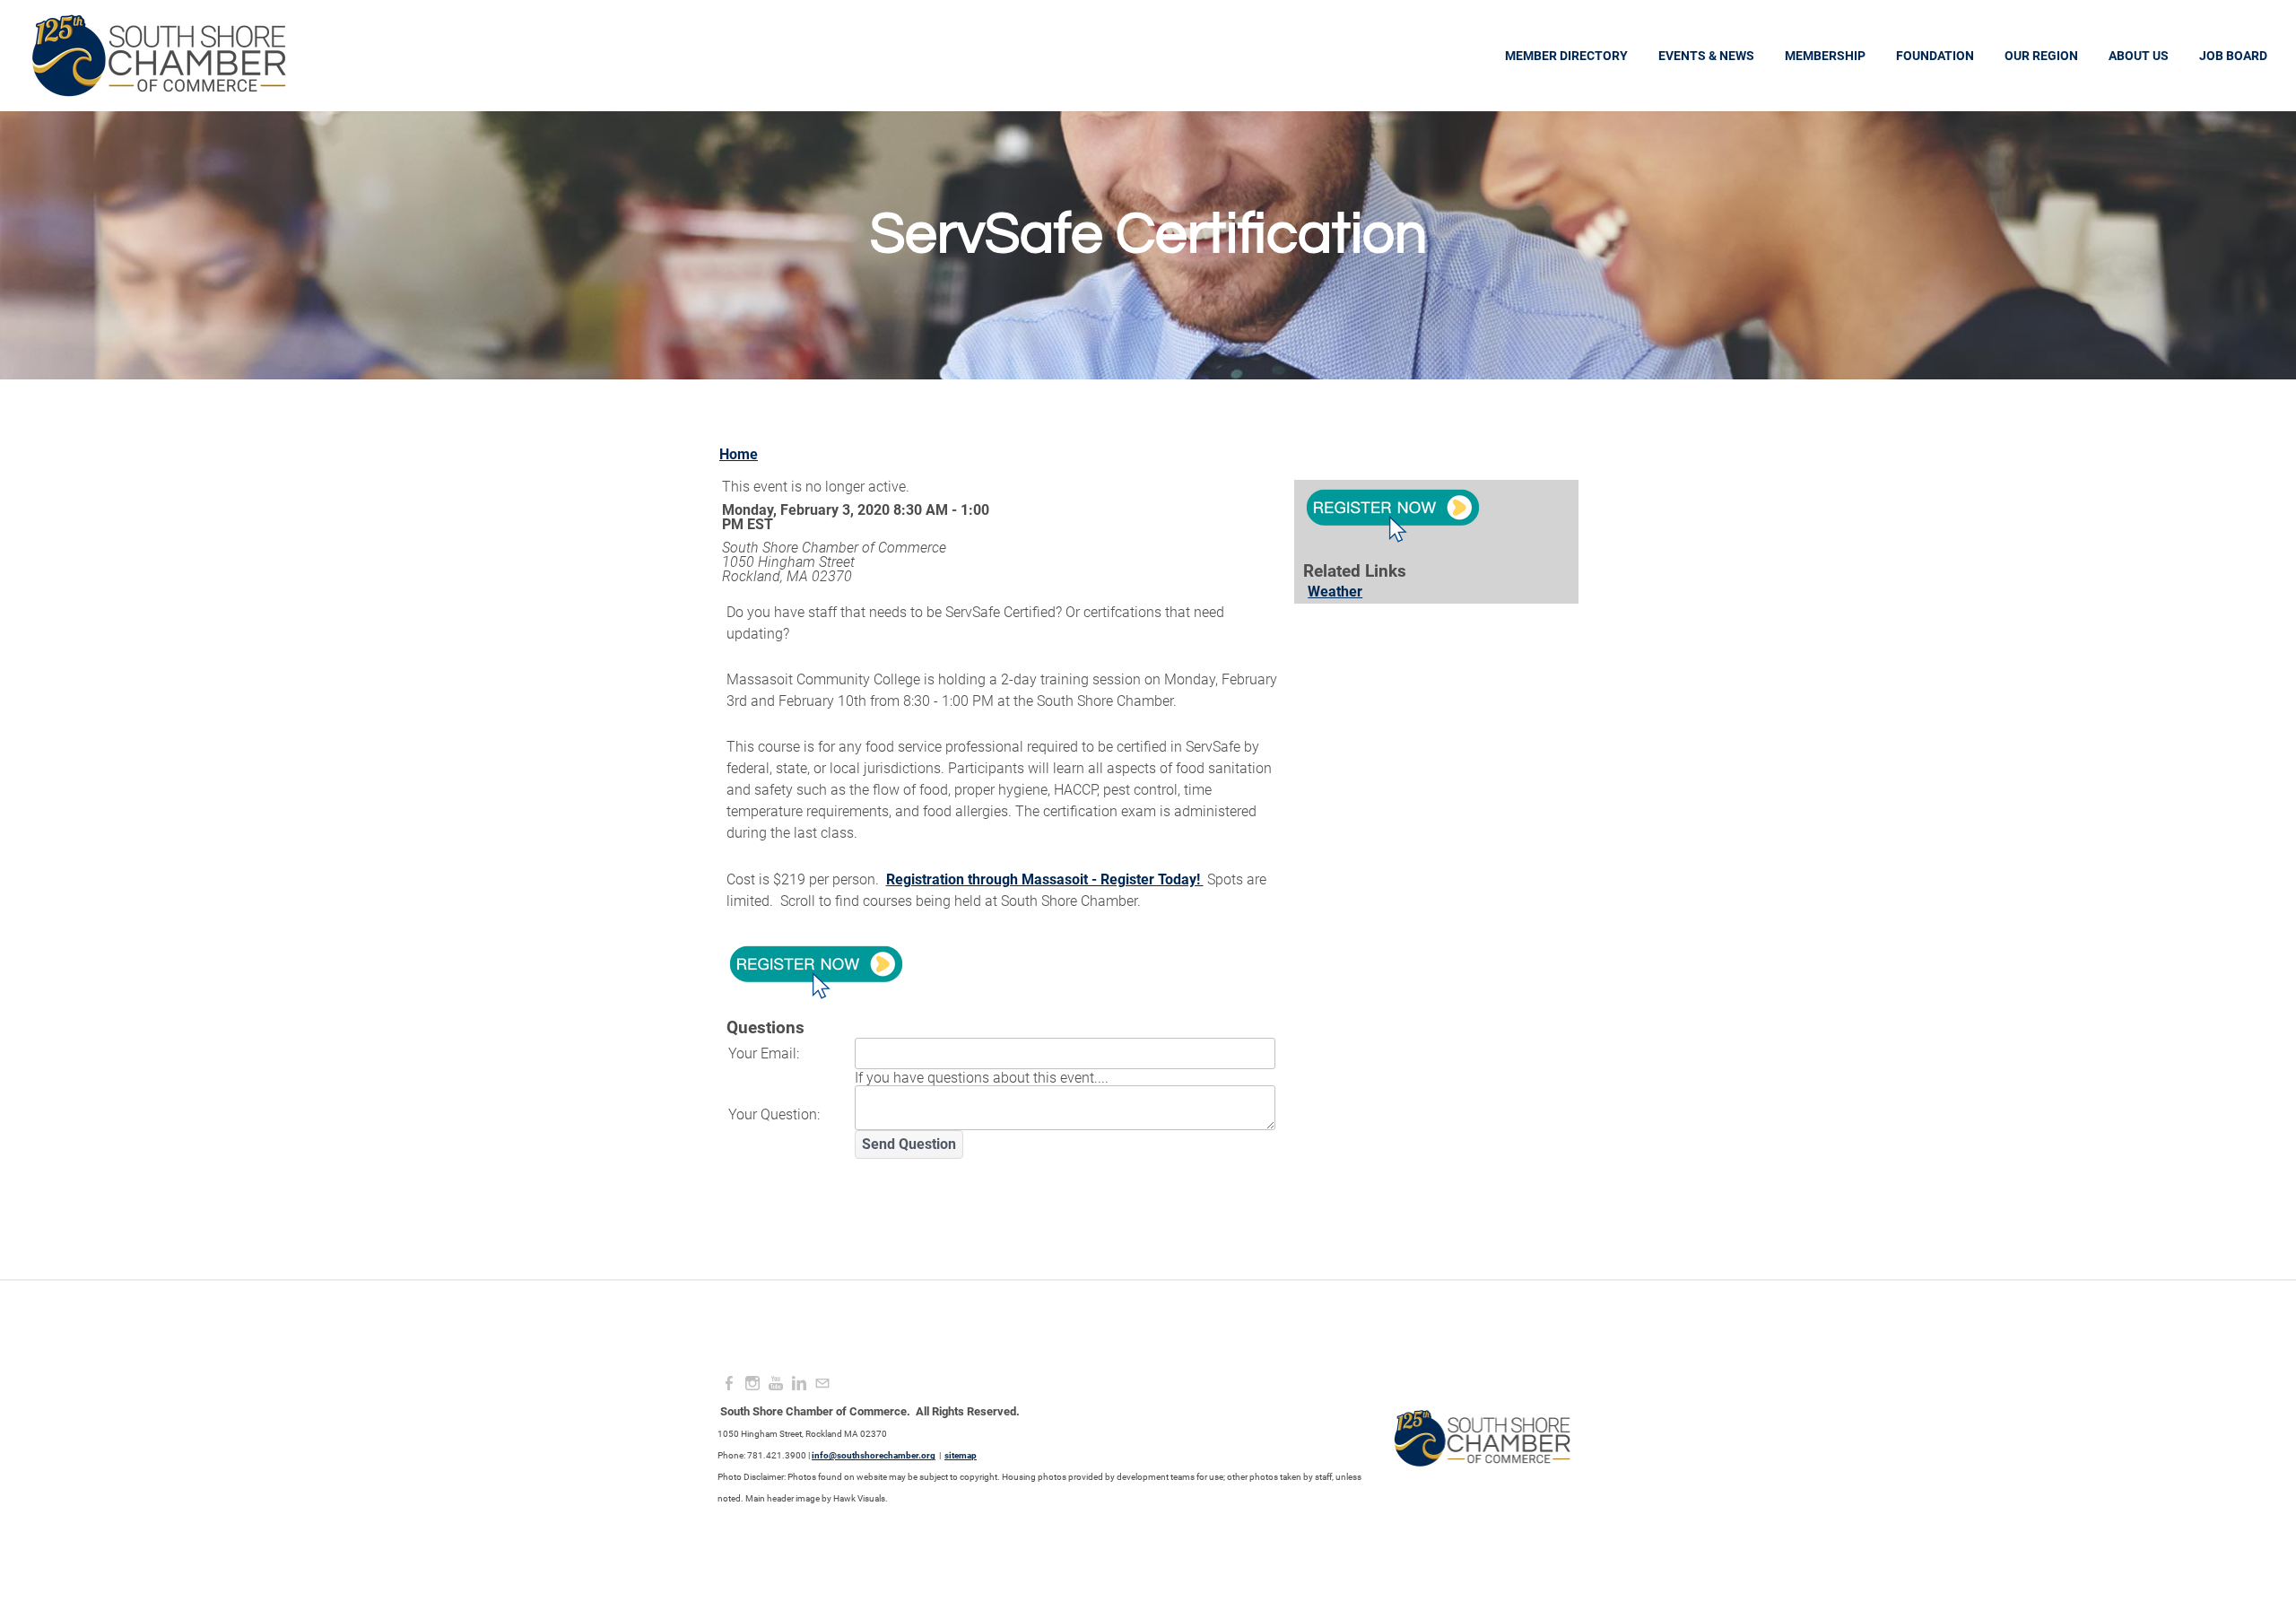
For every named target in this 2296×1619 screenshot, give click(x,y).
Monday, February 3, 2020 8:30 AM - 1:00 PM (856, 517)
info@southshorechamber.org (874, 1455)
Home (739, 454)
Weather (1335, 592)
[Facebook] (729, 1384)
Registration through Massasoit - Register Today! (1045, 879)
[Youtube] (776, 1384)
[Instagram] (752, 1384)
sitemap (961, 1455)
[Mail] (822, 1384)
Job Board (2233, 56)
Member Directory (1566, 56)
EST (760, 524)
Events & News (1706, 56)
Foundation (1935, 56)
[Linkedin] (799, 1384)
